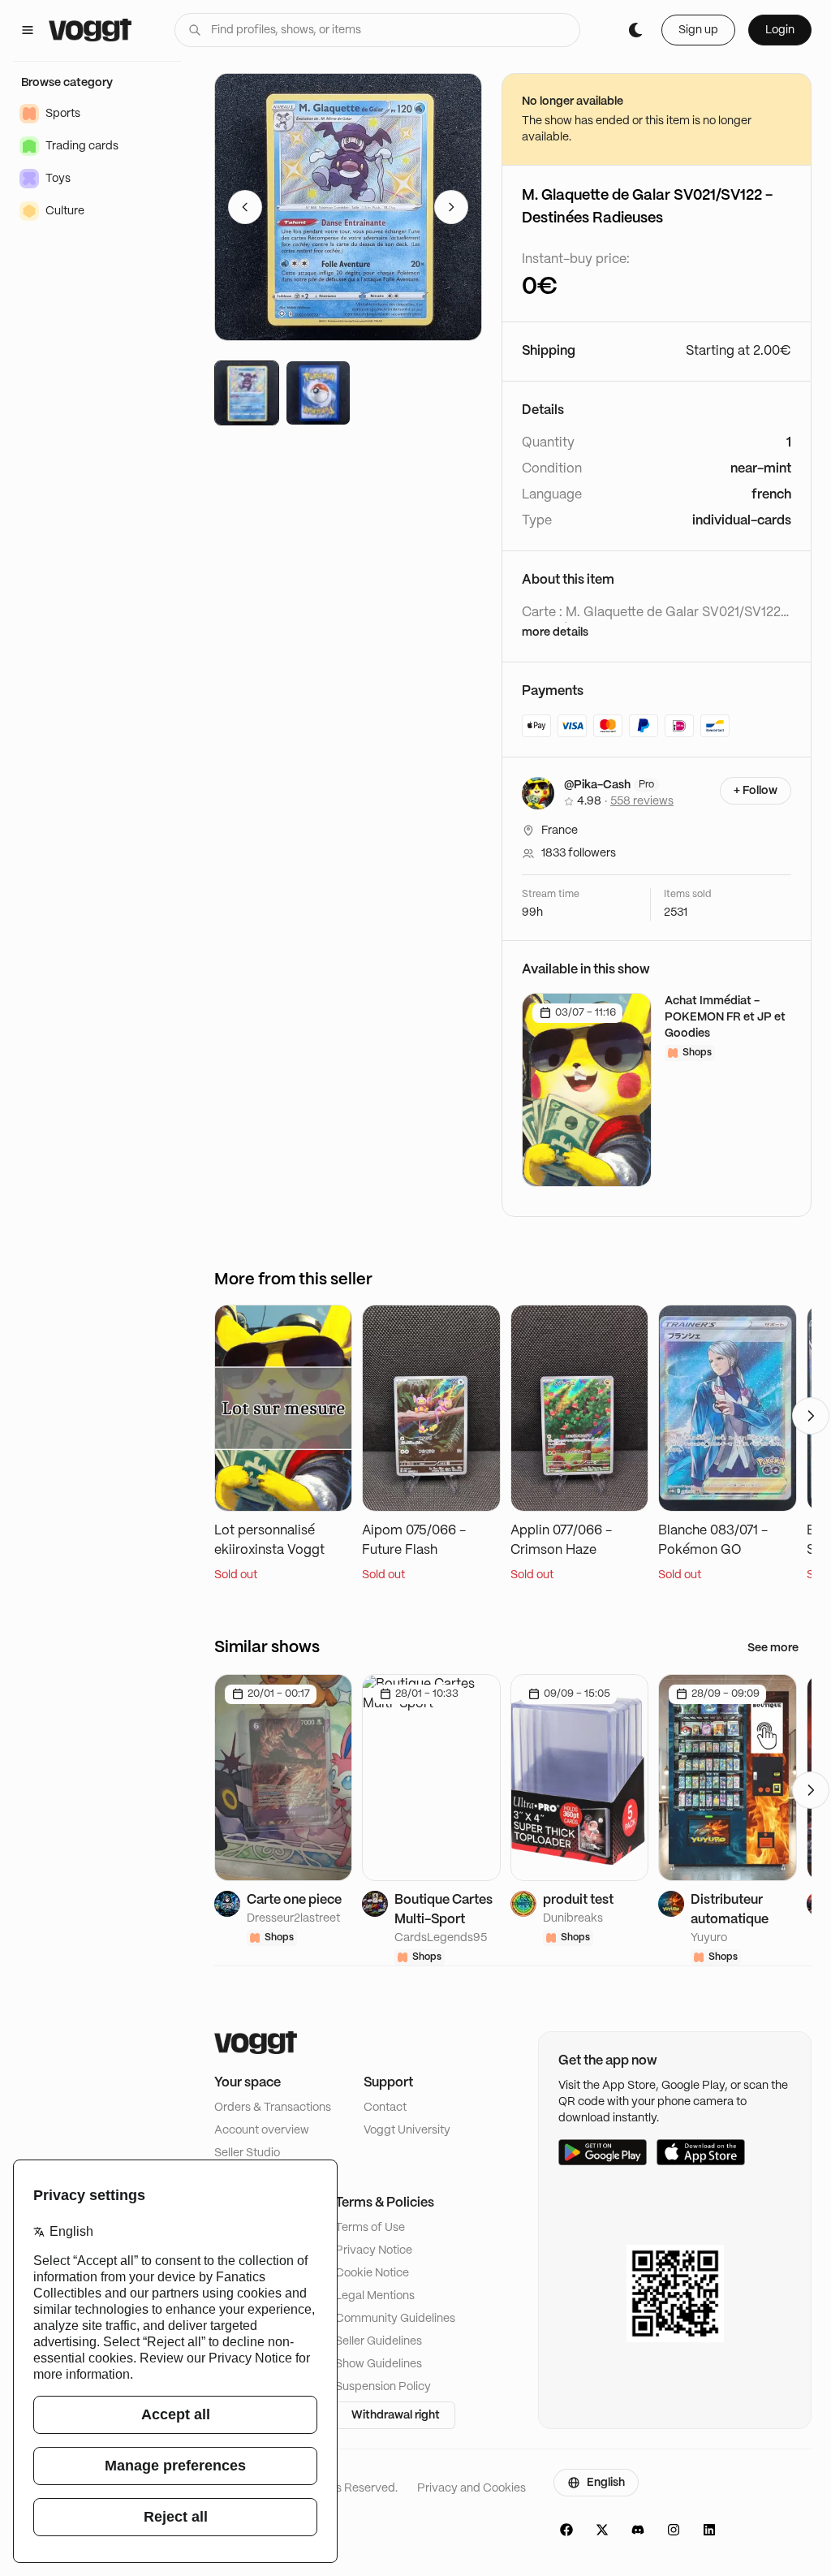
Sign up (698, 30)
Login (780, 30)
